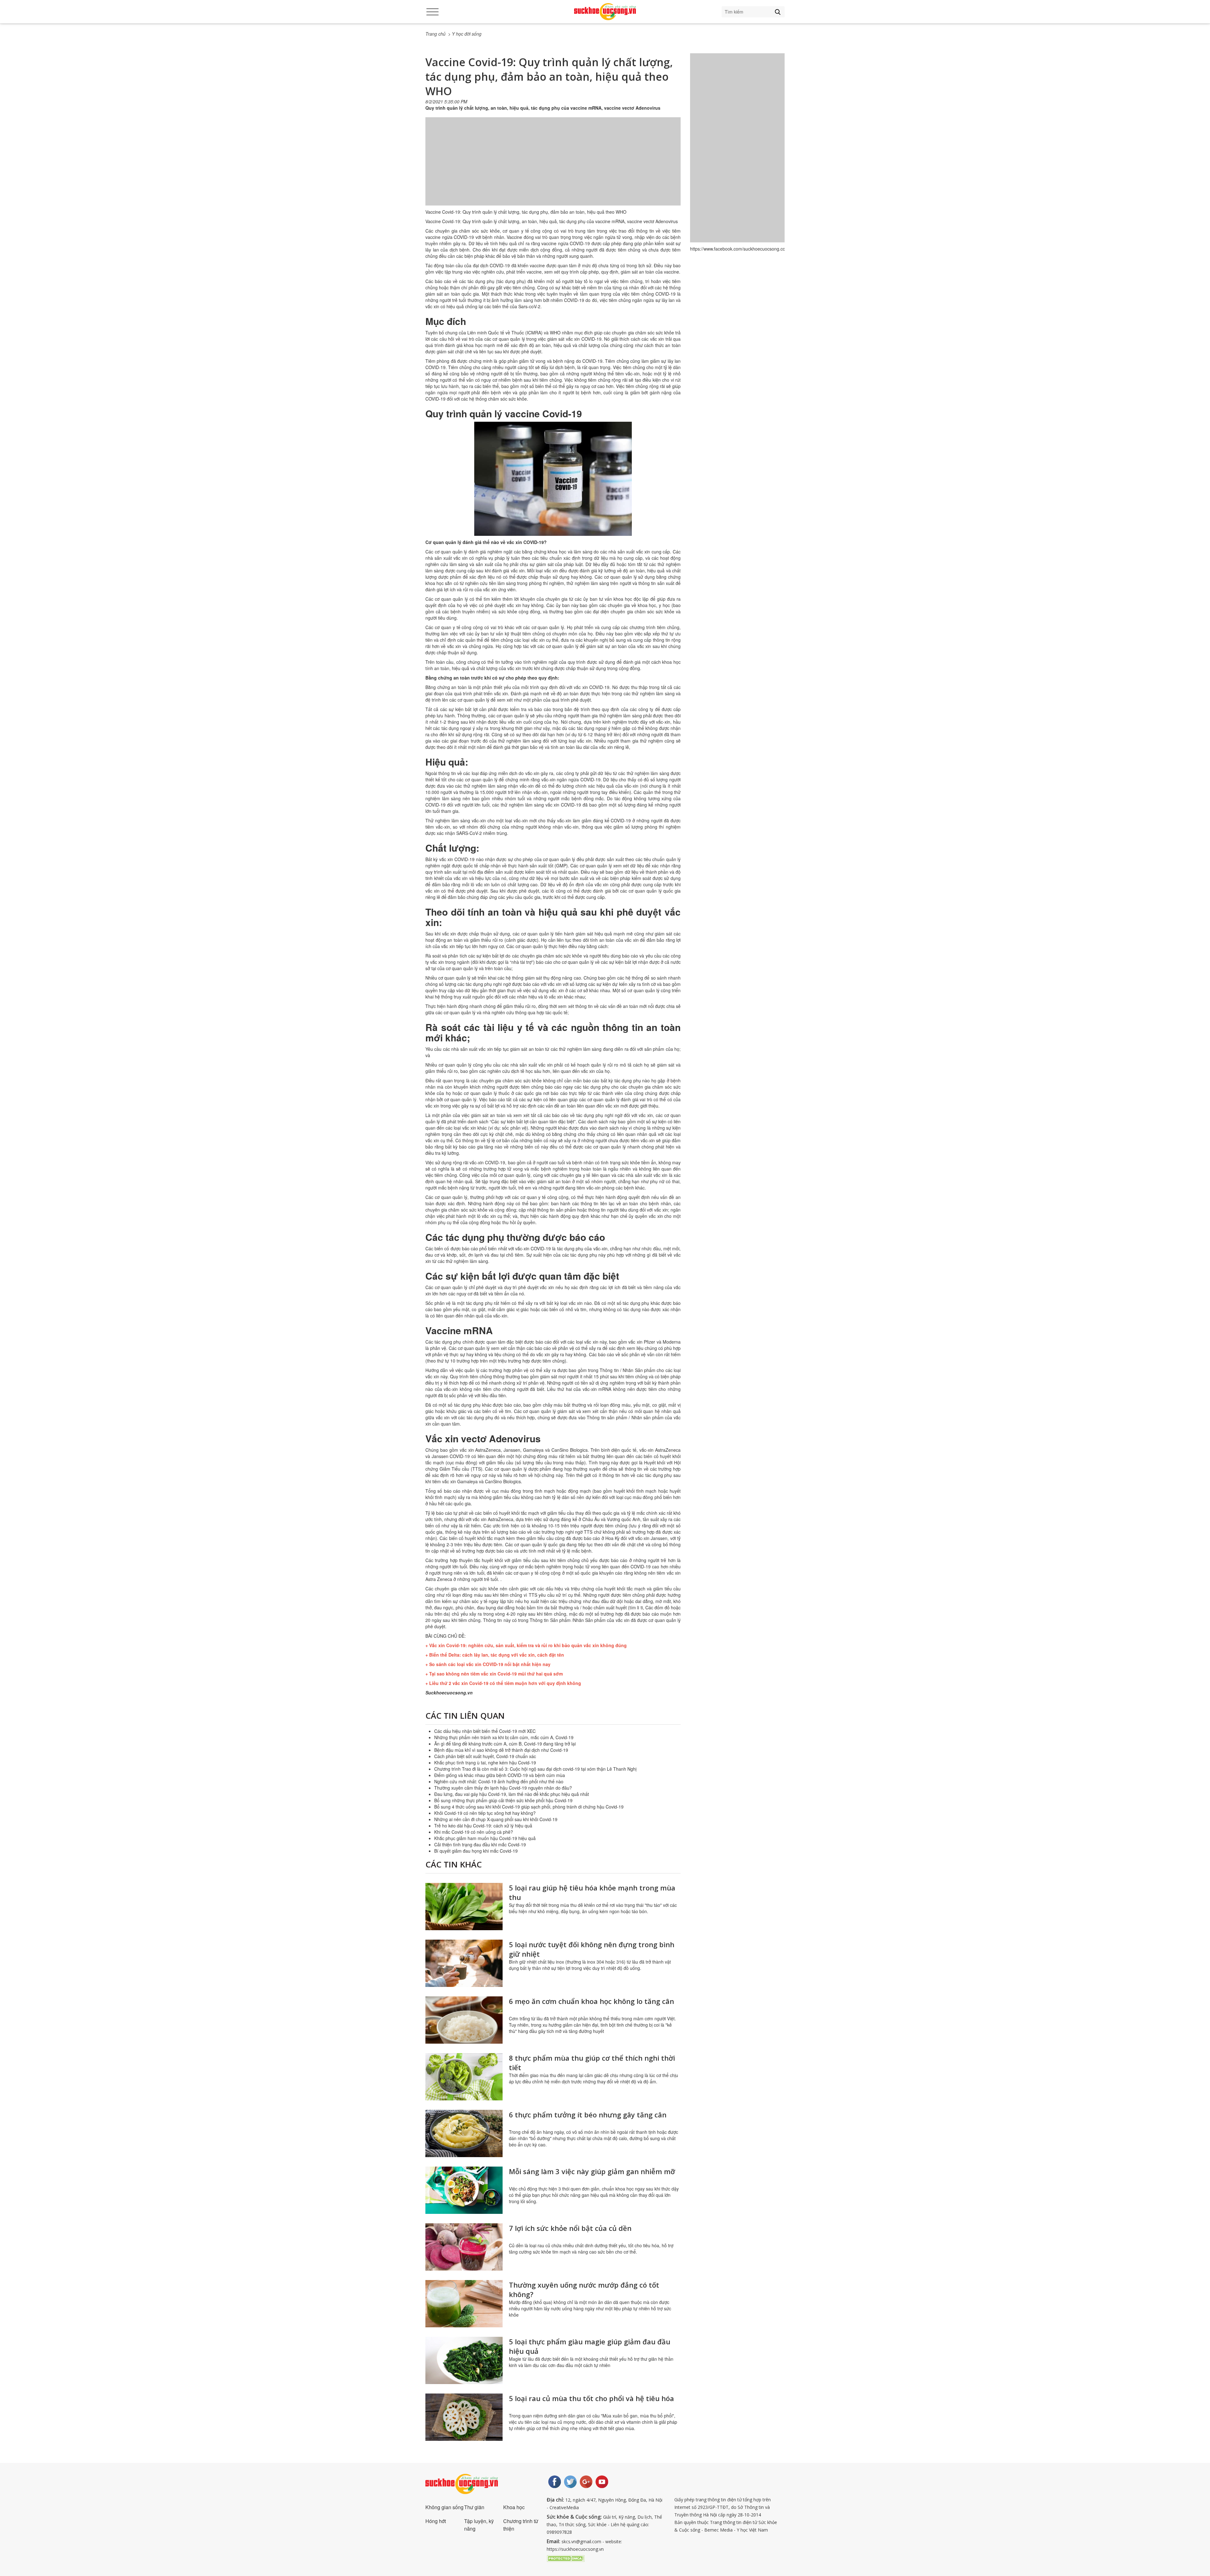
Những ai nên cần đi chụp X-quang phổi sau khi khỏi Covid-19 (496, 1819)
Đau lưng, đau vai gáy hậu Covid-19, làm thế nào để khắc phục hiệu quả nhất (512, 1794)
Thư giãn (474, 2507)
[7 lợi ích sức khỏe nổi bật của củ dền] (464, 2247)
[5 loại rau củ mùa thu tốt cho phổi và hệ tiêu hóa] (464, 2417)
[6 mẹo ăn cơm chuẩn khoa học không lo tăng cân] (464, 2020)
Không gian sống (444, 2507)
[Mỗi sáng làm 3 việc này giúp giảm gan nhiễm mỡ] (464, 2190)
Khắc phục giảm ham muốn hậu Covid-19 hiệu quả (485, 1838)
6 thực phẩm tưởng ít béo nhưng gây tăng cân (588, 2115)
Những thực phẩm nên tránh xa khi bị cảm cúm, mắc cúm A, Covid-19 (504, 1737)
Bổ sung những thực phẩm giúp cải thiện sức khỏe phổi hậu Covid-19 (503, 1800)
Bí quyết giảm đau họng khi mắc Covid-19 (476, 1851)
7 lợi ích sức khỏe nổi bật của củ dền (570, 2228)
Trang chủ (435, 34)
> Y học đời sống (465, 34)
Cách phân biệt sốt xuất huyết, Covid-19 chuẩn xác (485, 1756)
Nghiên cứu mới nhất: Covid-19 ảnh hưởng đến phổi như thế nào (499, 1781)
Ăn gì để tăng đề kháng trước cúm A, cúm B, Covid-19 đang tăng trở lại (505, 1744)
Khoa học (514, 2507)
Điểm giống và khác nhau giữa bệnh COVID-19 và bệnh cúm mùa (500, 1775)
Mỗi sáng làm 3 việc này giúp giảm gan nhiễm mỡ (592, 2171)
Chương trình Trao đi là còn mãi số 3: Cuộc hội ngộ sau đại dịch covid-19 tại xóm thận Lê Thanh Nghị (535, 1769)
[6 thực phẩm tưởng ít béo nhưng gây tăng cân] (464, 2133)
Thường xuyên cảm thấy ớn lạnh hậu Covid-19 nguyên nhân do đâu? (503, 1788)
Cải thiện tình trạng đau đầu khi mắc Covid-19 (480, 1844)
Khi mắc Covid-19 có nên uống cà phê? (474, 1832)
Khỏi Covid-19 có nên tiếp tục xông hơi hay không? (485, 1813)
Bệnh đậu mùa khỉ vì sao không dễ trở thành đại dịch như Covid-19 (501, 1750)
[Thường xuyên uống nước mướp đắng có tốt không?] (464, 2304)
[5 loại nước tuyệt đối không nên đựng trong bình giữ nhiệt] (464, 1963)
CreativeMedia (564, 2507)
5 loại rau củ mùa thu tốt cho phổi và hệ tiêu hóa (591, 2398)
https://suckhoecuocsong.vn (575, 2549)
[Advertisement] (553, 168)
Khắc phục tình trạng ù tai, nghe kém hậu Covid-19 (485, 1763)
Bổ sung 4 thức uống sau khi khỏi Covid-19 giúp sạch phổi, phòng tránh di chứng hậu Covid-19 (529, 1807)
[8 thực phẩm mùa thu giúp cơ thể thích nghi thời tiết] (464, 2077)
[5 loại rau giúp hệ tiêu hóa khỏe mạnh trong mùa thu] (464, 1907)
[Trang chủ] (605, 12)
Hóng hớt (436, 2521)
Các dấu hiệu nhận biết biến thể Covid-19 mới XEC (485, 1731)
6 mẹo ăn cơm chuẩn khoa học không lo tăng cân (591, 2001)
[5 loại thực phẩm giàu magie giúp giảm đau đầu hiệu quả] (464, 2360)
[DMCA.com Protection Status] (566, 2558)
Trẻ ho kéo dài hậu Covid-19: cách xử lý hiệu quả (483, 1826)
